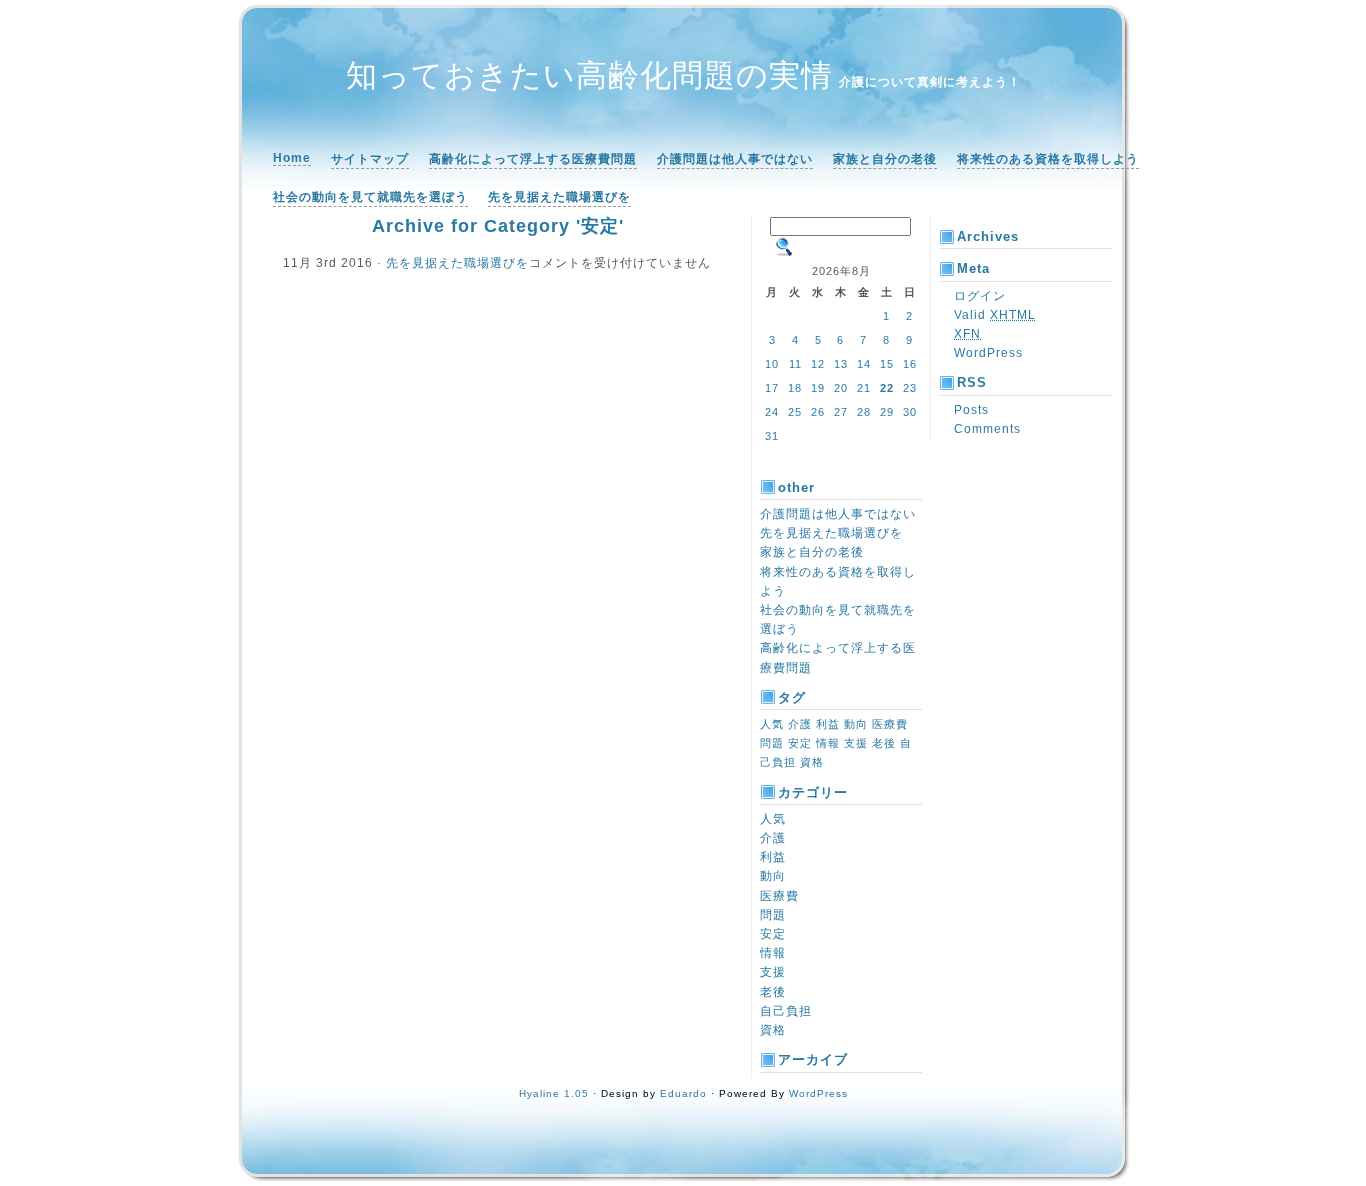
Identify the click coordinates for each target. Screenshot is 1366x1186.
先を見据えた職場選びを (559, 197)
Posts (971, 410)
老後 (884, 743)
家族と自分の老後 (885, 159)
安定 (800, 743)
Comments (987, 429)
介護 (800, 724)
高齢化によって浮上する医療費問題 (533, 159)
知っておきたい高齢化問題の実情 (589, 75)
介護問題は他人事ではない (735, 159)
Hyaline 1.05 (554, 1093)
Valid (995, 315)
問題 (772, 743)
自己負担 (786, 1011)
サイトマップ (370, 159)
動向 (856, 724)
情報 (828, 743)
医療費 (890, 724)
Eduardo (683, 1093)
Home (292, 158)
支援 (856, 743)
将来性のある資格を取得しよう (1048, 159)
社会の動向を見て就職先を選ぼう (370, 197)
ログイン (980, 296)
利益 (828, 724)
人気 (772, 724)
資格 (812, 762)
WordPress (988, 353)
